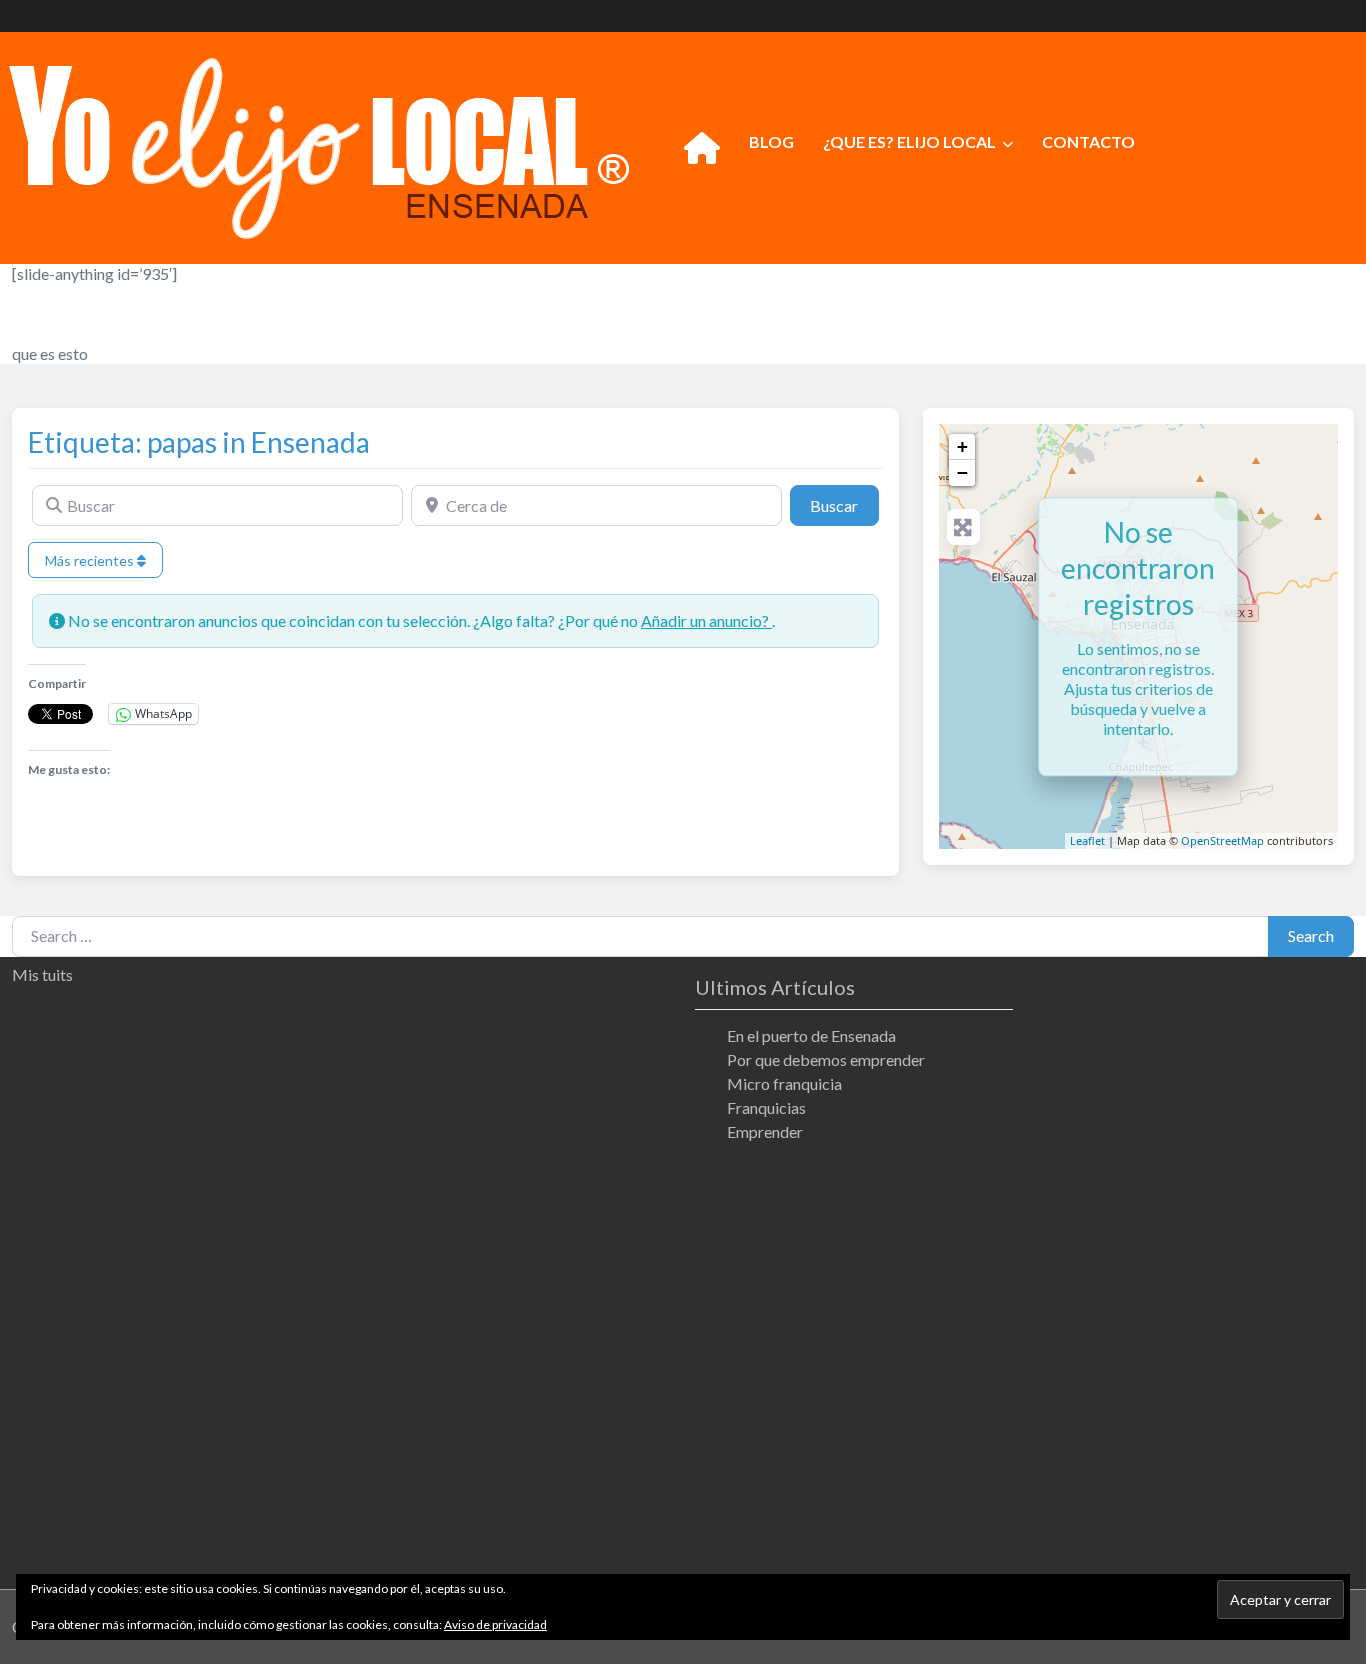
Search (1311, 935)
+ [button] (962, 446)
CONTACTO (1088, 141)
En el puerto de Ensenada (811, 1035)
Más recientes (91, 560)
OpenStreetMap (1222, 840)
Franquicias (766, 1107)
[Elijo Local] (319, 145)
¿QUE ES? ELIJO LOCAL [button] (909, 141)
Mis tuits (42, 974)
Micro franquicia (784, 1083)
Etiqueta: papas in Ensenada (199, 442)
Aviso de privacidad (495, 1624)
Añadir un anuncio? (706, 620)
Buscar (844, 505)
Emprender (765, 1131)
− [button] (962, 472)
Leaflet (1087, 840)
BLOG (771, 141)
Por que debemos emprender (826, 1059)
